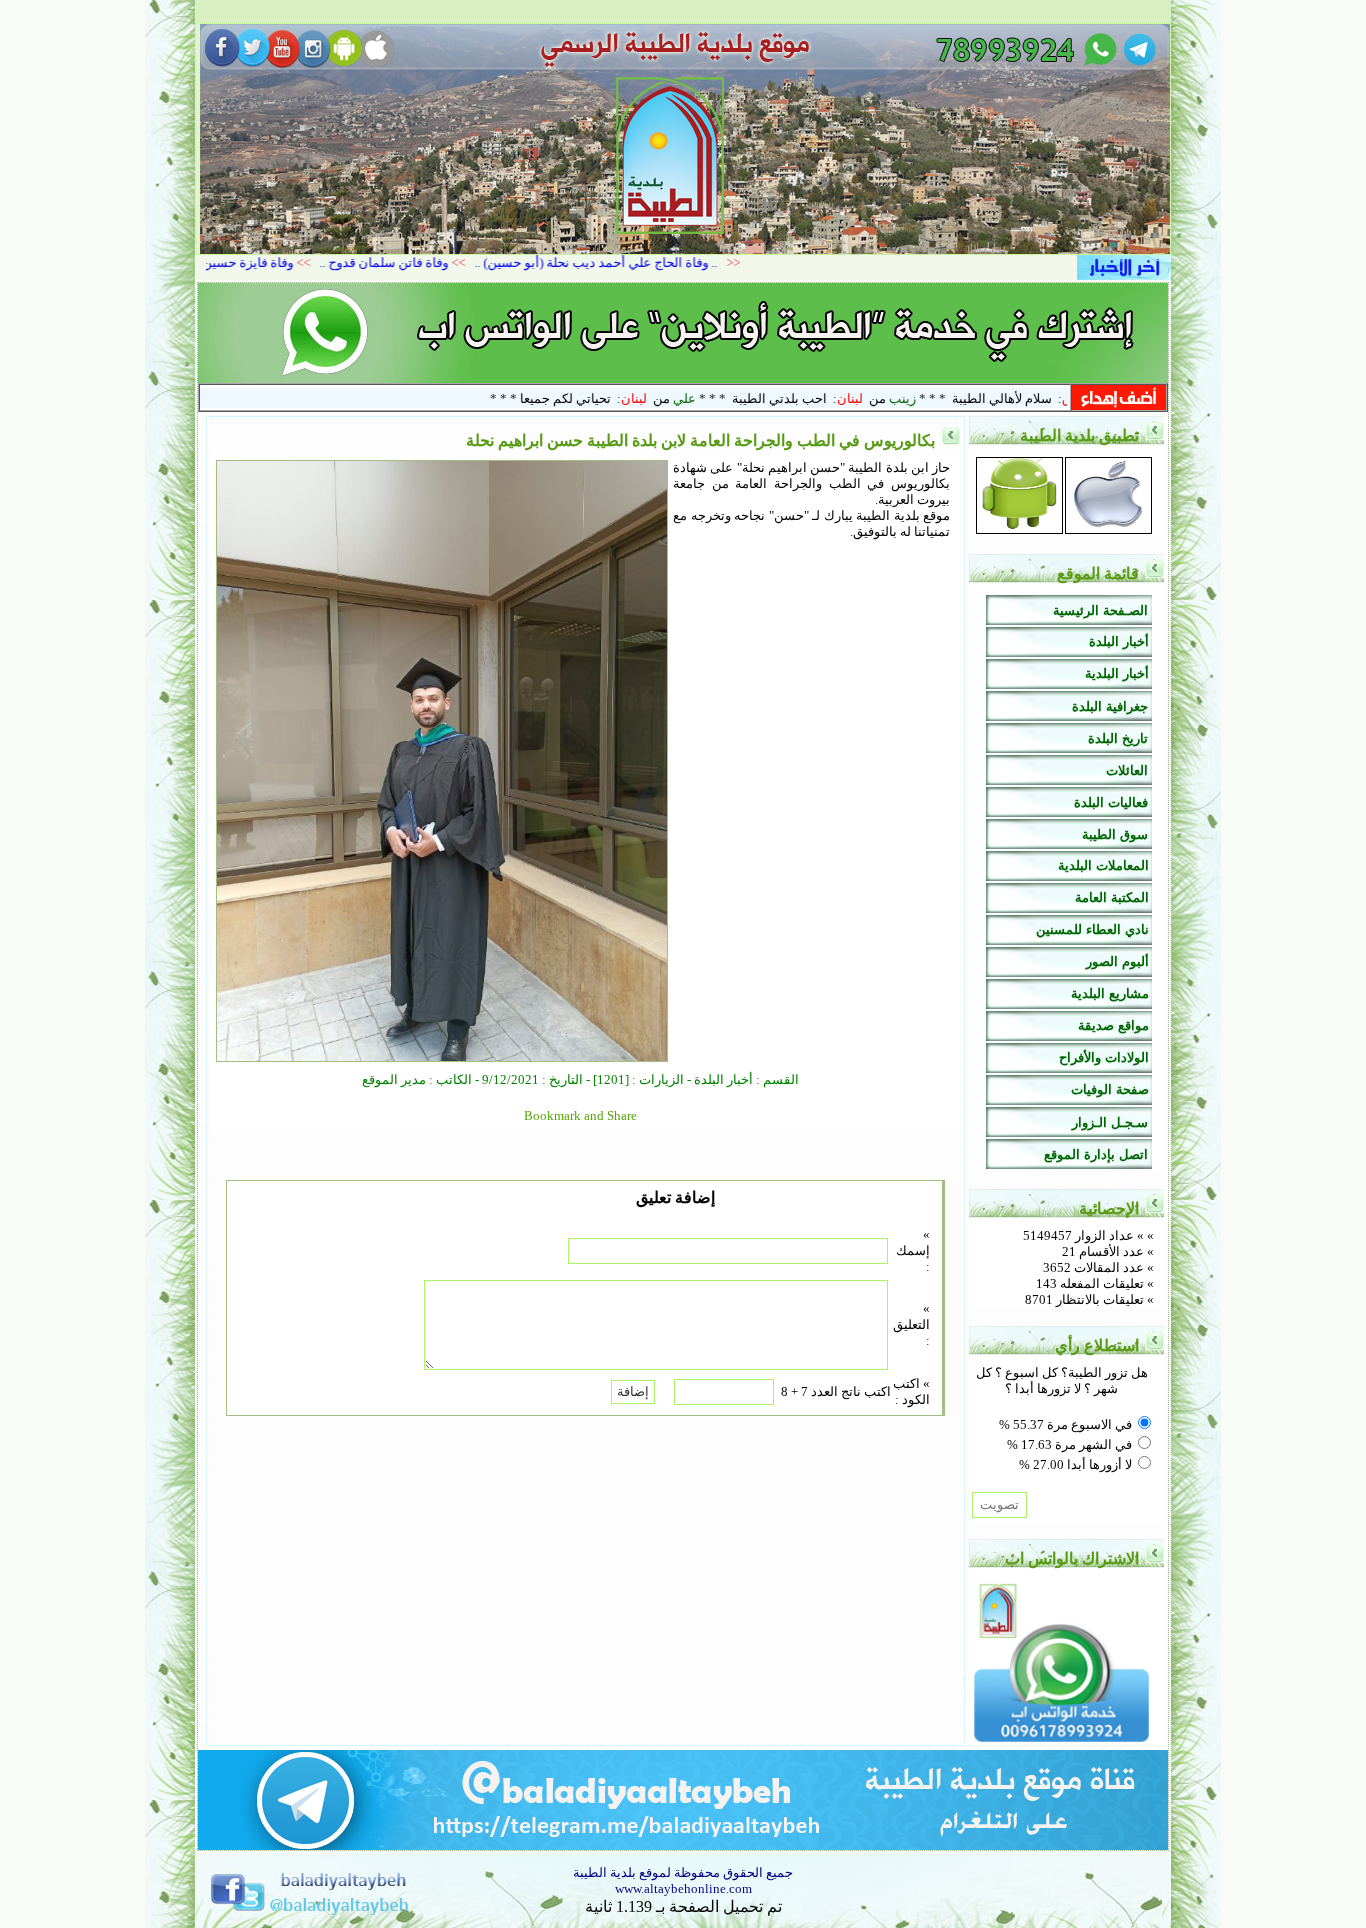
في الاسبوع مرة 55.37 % (1065, 1424)
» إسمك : (913, 1250)
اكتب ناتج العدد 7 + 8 (836, 1391)
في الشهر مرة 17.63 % (1069, 1444)
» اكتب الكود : (911, 1391)
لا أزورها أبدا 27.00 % (1075, 1464)
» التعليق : (911, 1324)
